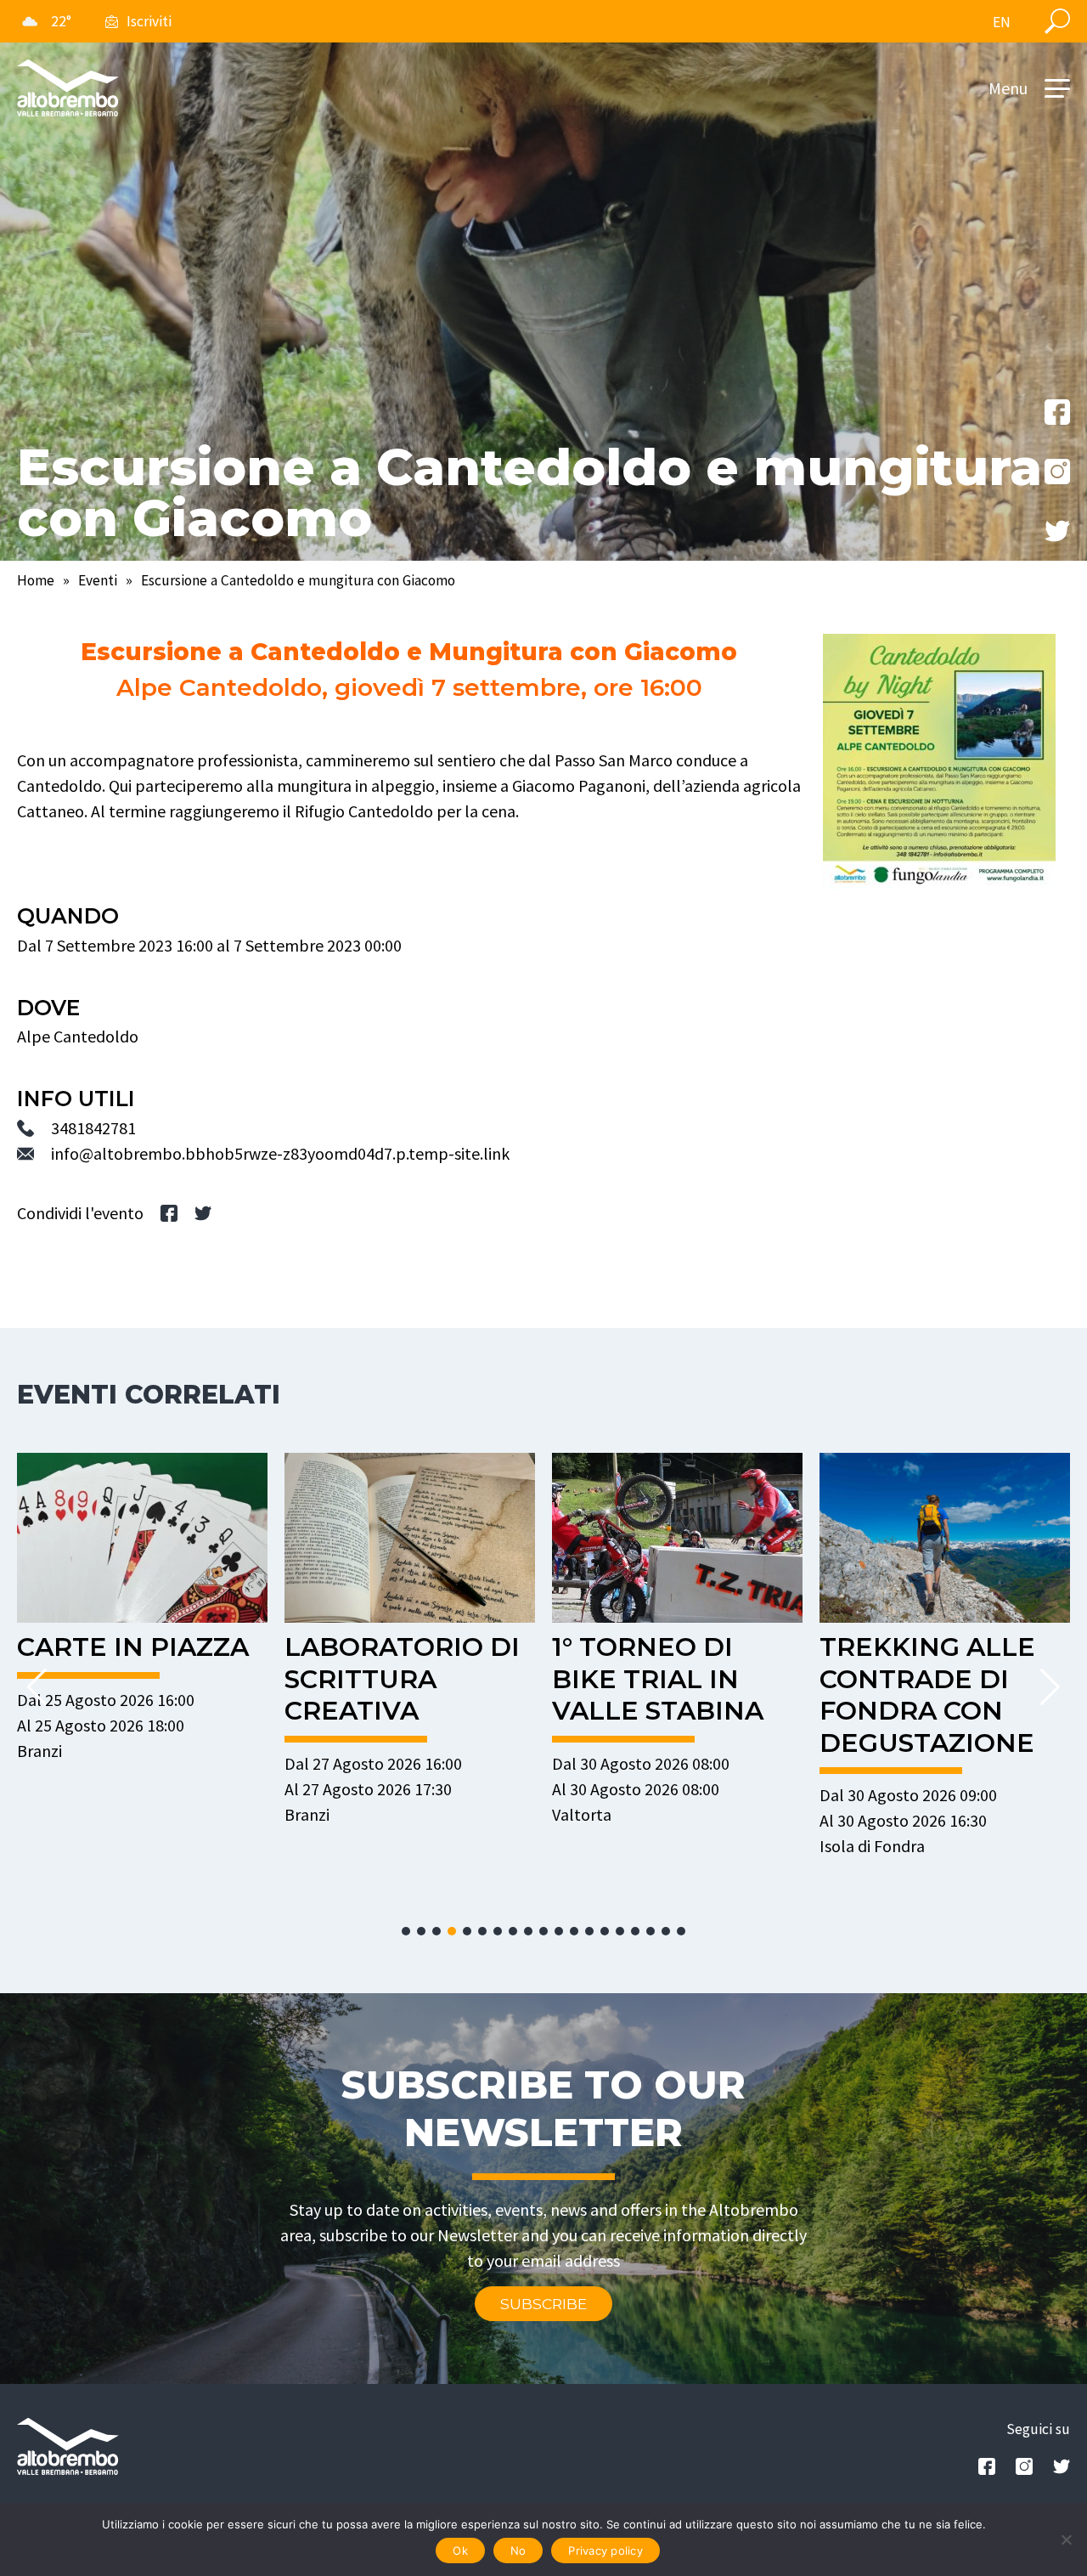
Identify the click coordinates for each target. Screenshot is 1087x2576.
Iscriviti (149, 21)
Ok (460, 2551)
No (518, 2551)
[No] (1066, 2539)
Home (36, 580)
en (1002, 22)
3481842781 (93, 1128)
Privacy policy (605, 2551)
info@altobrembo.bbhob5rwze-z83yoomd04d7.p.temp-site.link (280, 1153)
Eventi (98, 580)
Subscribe (543, 2304)
